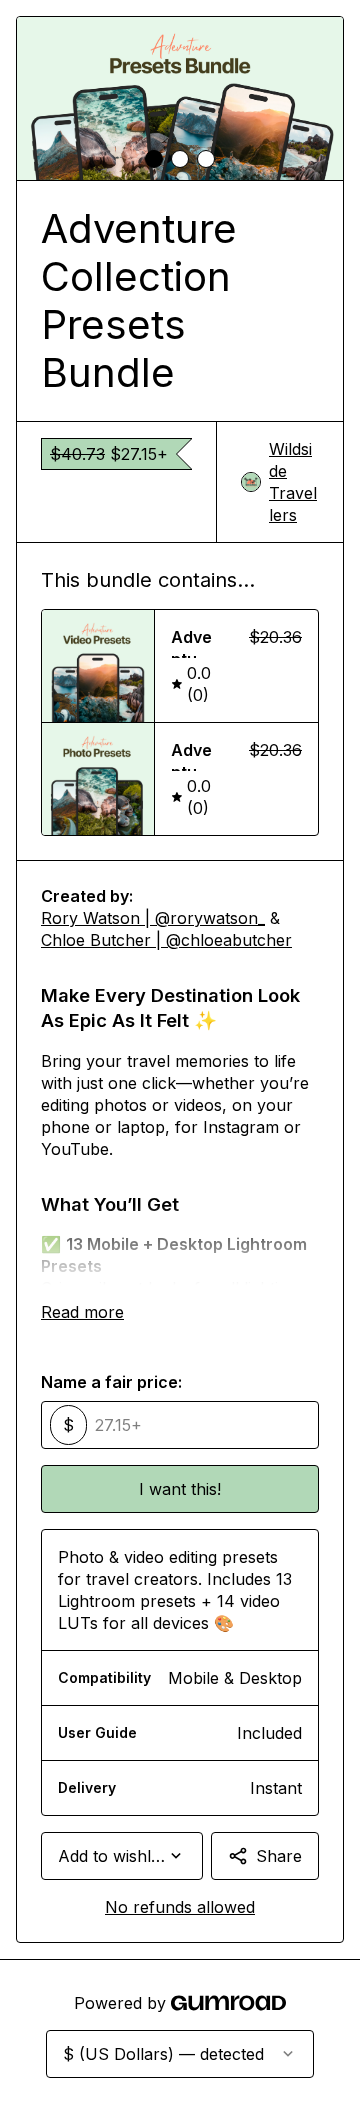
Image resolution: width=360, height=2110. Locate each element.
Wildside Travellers (293, 482)
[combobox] (122, 1856)
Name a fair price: (111, 1382)
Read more (82, 1312)
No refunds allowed (180, 1907)
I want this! (180, 1489)
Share (279, 1856)
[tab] (154, 159)
